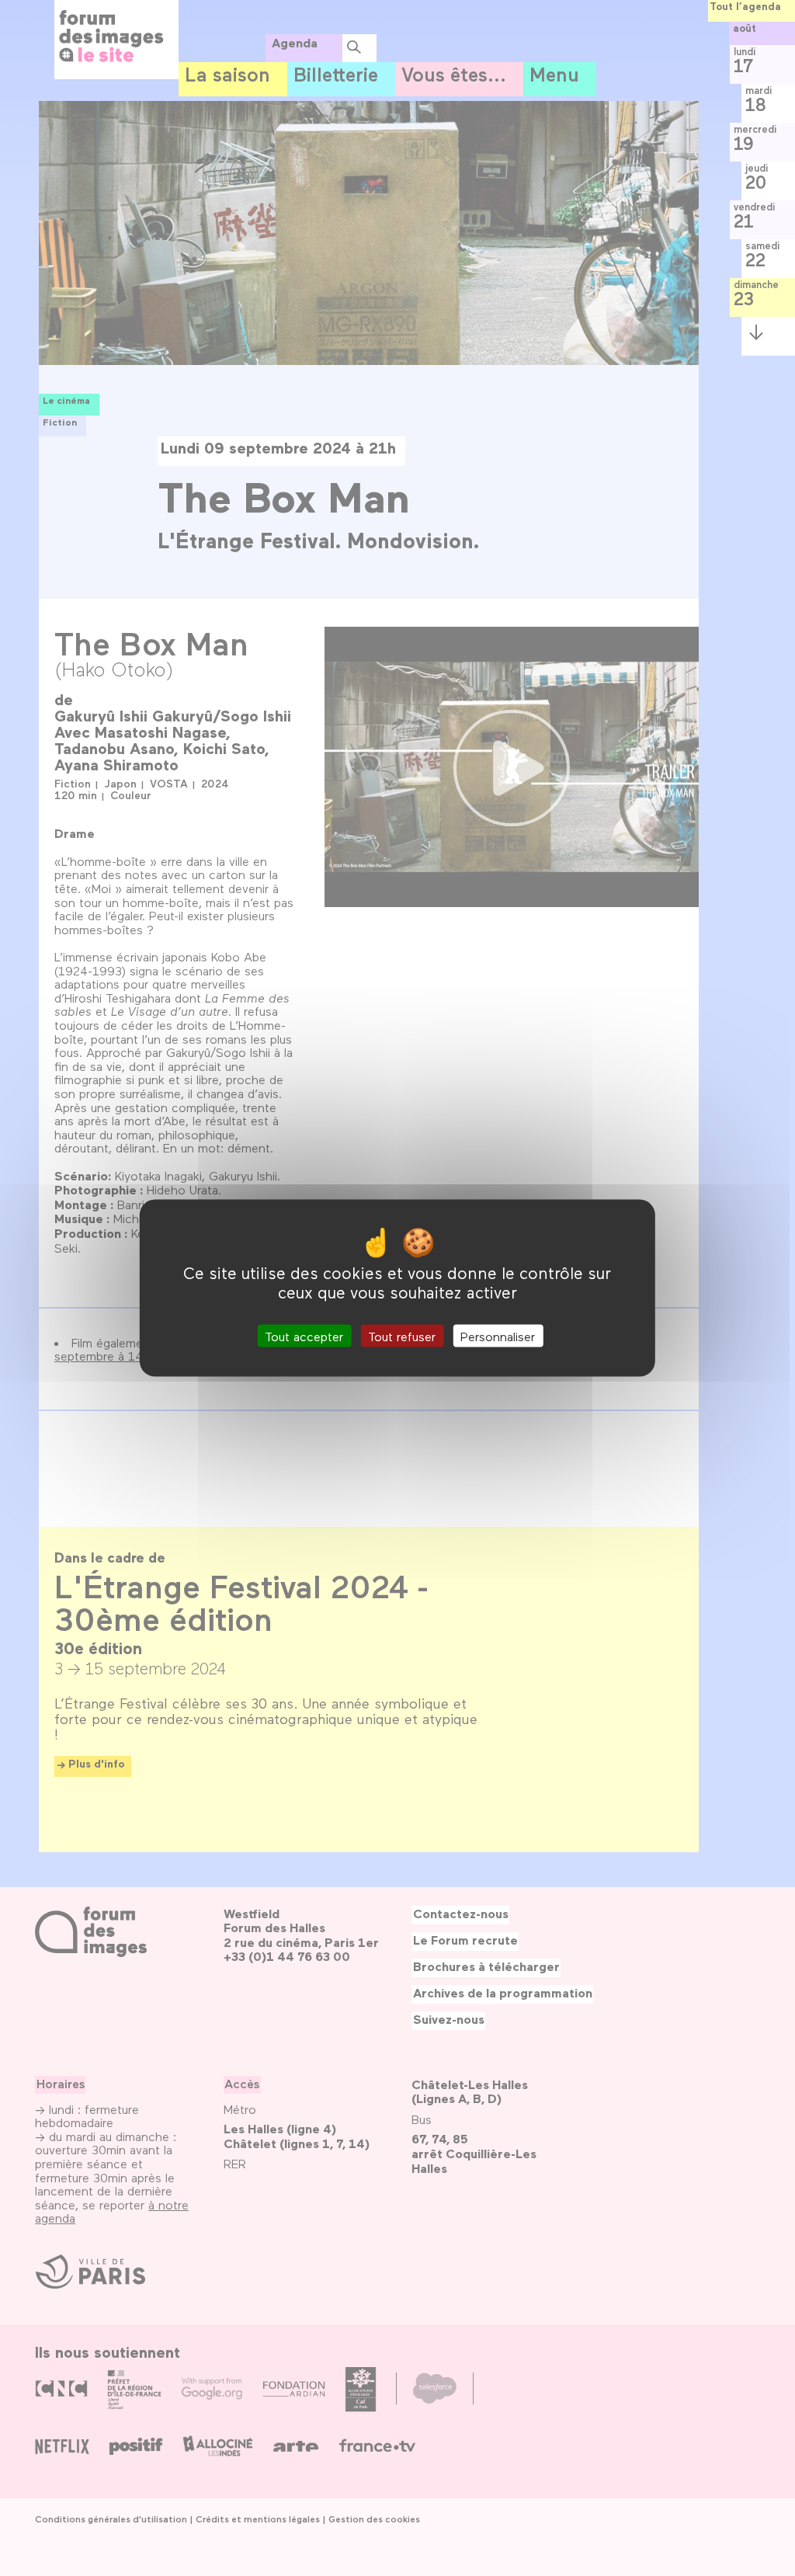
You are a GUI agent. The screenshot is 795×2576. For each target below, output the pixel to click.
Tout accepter (304, 1336)
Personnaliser (498, 1336)
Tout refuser (402, 1336)
